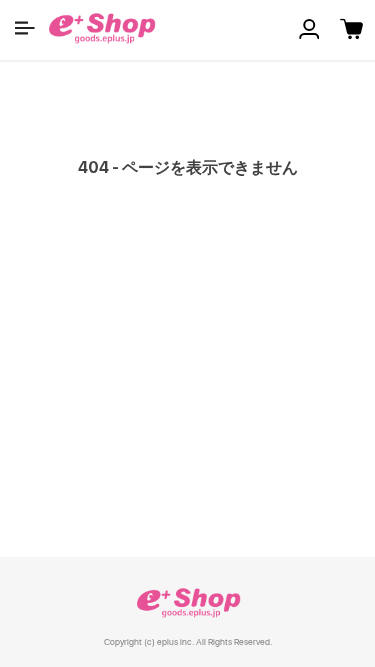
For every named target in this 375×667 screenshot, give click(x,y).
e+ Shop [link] (188, 602)
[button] (25, 28)
